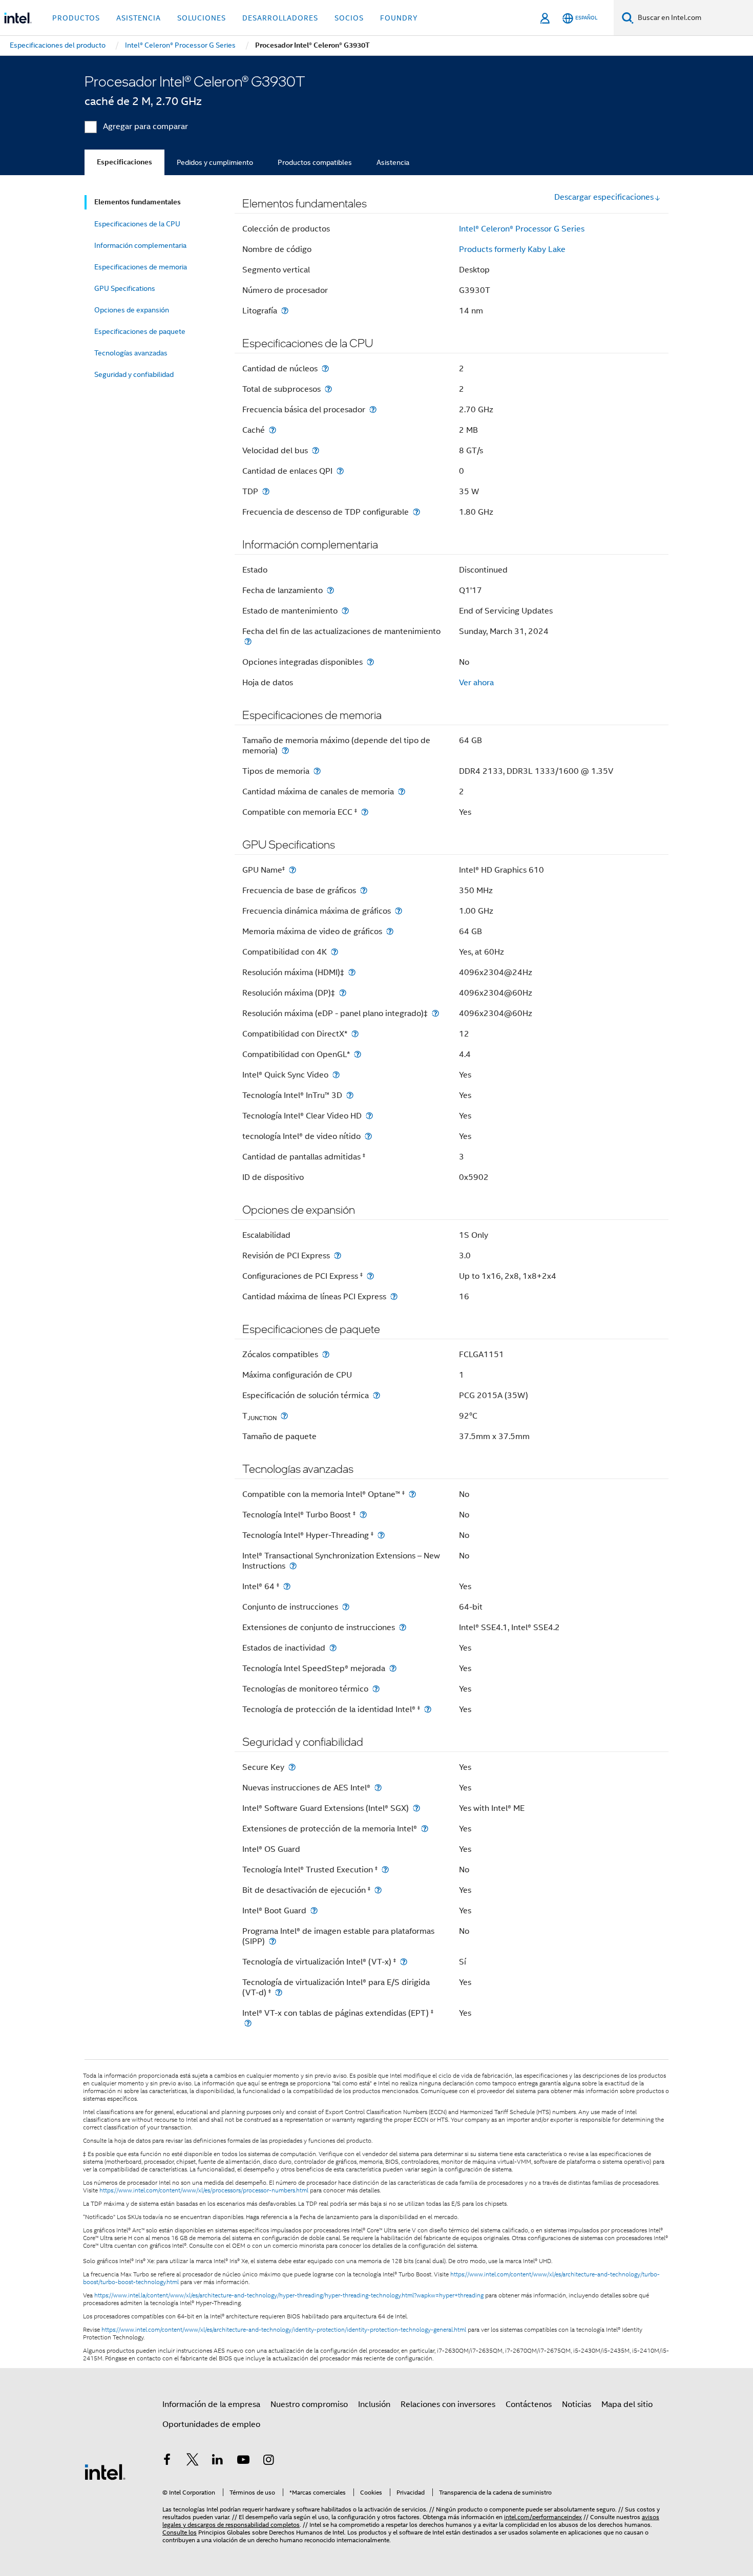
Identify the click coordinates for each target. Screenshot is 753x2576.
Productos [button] (76, 18)
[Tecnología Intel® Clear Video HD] (369, 1116)
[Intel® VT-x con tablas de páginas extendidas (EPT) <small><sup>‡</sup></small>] (248, 2023)
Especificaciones (124, 162)
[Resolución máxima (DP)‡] (343, 993)
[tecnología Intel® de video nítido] (368, 1136)
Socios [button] (349, 18)
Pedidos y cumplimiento (215, 162)
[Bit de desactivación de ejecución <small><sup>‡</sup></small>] (378, 1890)
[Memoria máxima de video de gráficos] (390, 931)
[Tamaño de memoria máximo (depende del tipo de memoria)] (285, 751)
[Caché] (273, 430)
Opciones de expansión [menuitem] (132, 310)
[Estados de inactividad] (333, 1648)
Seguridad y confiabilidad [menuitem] (134, 374)
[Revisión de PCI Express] (338, 1255)
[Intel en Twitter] (193, 2461)
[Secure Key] (292, 1767)
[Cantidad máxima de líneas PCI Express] (394, 1296)
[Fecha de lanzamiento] (330, 590)
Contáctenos (529, 2404)
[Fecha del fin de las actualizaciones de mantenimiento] (248, 641)
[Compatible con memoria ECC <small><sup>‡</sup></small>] (365, 812)
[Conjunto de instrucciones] (346, 1607)
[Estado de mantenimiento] (345, 611)
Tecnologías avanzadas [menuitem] (131, 353)
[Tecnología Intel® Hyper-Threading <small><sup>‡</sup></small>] (381, 1535)
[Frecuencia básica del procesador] (373, 409)
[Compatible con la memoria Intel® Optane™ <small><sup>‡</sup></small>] (412, 1494)
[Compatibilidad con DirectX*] (355, 1034)
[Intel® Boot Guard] (314, 1910)
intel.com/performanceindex (543, 2517)
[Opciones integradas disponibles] (370, 662)
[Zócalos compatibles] (326, 1354)
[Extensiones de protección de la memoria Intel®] (425, 1829)
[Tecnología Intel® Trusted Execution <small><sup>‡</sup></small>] (385, 1870)
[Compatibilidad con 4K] (334, 952)
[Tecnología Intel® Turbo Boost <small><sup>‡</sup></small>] (363, 1515)
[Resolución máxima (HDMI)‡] (352, 972)
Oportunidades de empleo (211, 2424)
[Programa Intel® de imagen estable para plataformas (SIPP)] (273, 1941)
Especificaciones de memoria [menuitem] (141, 267)
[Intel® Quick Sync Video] (336, 1075)
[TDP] (266, 491)
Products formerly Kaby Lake (512, 249)
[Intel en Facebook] (167, 2461)
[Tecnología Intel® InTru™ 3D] (350, 1095)
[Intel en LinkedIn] (218, 2461)
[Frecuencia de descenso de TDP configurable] (416, 512)
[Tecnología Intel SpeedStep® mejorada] (393, 1668)
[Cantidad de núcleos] (325, 368)
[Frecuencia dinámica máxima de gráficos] (399, 911)
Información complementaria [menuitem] (140, 245)
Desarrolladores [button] (280, 18)
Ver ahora (476, 683)
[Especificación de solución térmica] (376, 1395)
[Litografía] (285, 311)
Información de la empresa (211, 2404)
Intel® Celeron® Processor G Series (522, 229)
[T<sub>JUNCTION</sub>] (284, 1416)
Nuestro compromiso (309, 2404)
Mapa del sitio (627, 2404)
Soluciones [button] (202, 18)
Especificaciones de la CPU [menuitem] (137, 224)
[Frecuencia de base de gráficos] (364, 890)
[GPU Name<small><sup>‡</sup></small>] (292, 870)
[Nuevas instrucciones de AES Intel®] (378, 1788)
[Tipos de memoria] (317, 771)
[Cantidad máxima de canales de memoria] (402, 791)
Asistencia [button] (139, 18)
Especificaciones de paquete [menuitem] (140, 331)
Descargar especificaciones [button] (604, 197)
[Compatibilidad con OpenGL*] (358, 1054)
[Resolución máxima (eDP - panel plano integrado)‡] (435, 1013)
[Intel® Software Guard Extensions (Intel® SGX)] (416, 1808)
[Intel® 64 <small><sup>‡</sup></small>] (287, 1586)
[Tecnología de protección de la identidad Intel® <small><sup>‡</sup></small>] (428, 1709)
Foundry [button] (399, 18)
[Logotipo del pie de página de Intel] (105, 2472)
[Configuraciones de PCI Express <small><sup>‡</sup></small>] (370, 1276)
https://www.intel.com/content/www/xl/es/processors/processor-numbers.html (204, 2190)
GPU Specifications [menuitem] (125, 288)
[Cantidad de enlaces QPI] (340, 471)
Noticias (577, 2404)
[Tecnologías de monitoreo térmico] (376, 1689)
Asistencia (393, 162)
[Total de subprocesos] (328, 389)
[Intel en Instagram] (268, 2461)
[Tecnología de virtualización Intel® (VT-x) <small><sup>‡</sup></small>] (404, 1962)
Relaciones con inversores (448, 2404)
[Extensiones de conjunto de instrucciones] (403, 1627)
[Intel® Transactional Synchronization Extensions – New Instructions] (293, 1566)
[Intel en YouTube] (243, 2461)
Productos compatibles (315, 162)
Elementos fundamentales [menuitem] (138, 202)
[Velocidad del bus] (316, 450)
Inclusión (374, 2404)
